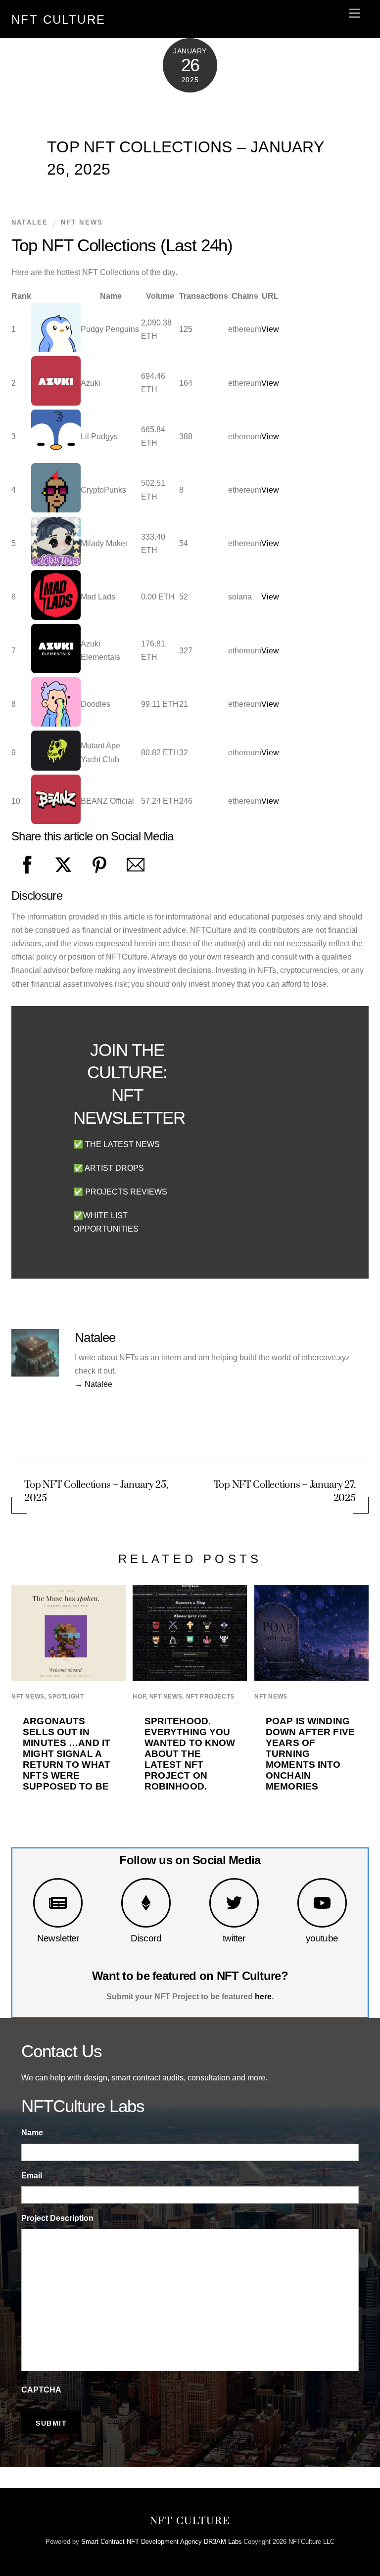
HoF (139, 1697)
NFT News (82, 222)
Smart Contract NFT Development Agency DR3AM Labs (162, 2542)
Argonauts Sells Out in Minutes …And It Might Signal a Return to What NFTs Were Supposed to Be (67, 1754)
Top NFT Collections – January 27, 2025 (285, 1492)
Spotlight (66, 1697)
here (263, 1997)
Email (32, 2176)
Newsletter (58, 1938)
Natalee (30, 222)
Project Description (57, 2218)
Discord (146, 1938)
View (270, 329)
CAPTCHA (41, 2390)
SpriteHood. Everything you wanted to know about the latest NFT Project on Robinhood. (190, 1754)
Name (32, 2133)
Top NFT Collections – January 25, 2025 (96, 1492)
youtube (322, 1938)
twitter (234, 1938)
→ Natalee (94, 1384)
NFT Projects (210, 1697)
